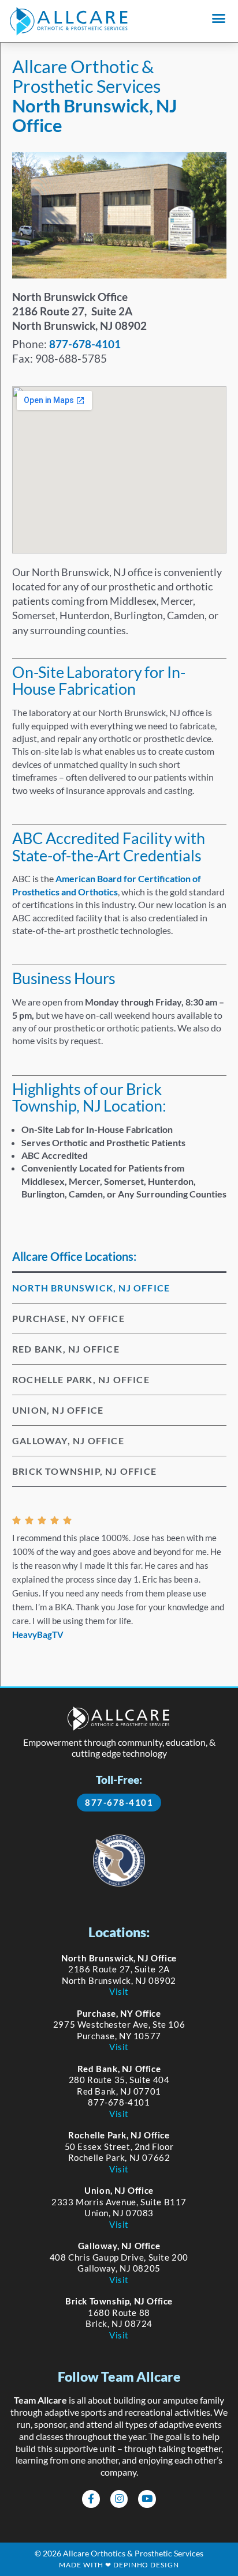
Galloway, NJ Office (68, 1440)
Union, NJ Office (58, 1410)
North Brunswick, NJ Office (91, 1288)
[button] (219, 18)
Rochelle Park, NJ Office (81, 1379)
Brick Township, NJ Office (84, 1471)
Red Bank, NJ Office (66, 1349)
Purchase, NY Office (68, 1318)
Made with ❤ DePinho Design (119, 2565)
